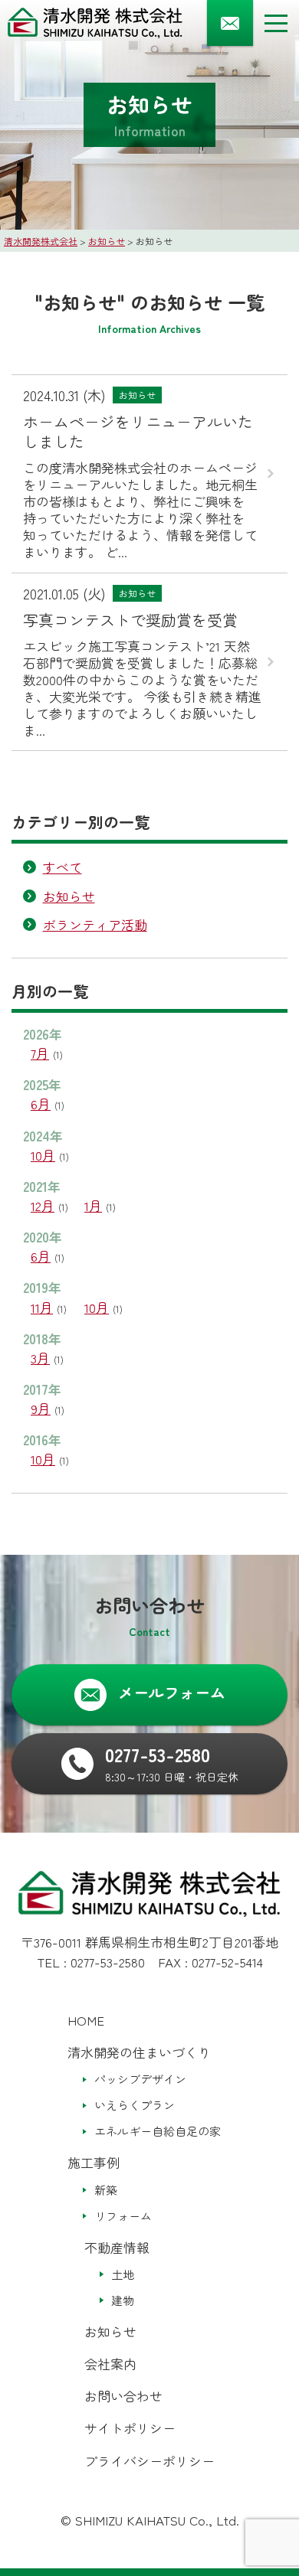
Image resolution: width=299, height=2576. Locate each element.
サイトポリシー (130, 2428)
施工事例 (94, 2162)
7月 (40, 1053)
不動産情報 (117, 2247)
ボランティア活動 (95, 924)
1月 (93, 1205)
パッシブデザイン (140, 2079)
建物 (123, 2300)
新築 (106, 2190)
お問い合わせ (123, 2396)
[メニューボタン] (276, 23)
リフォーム (123, 2216)
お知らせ (69, 896)
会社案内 (110, 2364)
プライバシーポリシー (149, 2461)
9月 (41, 1408)
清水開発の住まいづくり (139, 2052)
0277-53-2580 (108, 1962)
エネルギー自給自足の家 (158, 2131)
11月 (42, 1307)
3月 (40, 1358)
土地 (123, 2274)
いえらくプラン (135, 2105)
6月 (41, 1104)
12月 (43, 1205)
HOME (86, 2020)
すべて (62, 867)
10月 (43, 1155)
